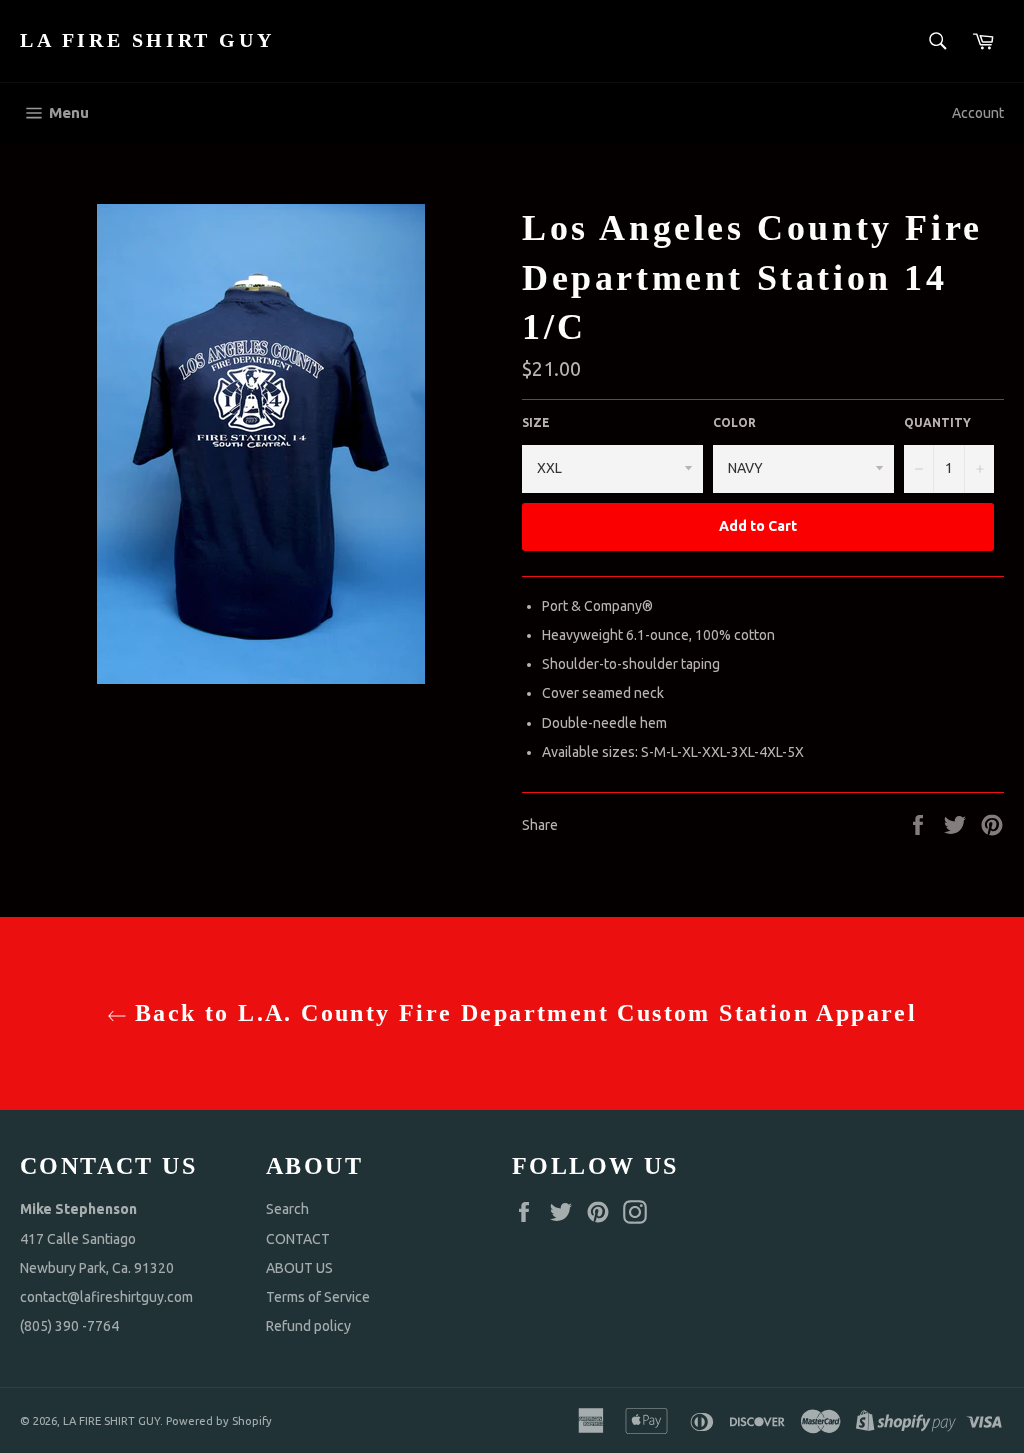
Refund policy (308, 1326)
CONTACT (298, 1239)
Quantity (937, 422)
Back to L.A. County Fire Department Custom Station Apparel (522, 1013)
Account (978, 113)
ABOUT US (299, 1268)
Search (287, 1209)
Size (536, 422)
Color (734, 422)
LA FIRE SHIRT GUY (147, 40)
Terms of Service (318, 1297)
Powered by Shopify (219, 1421)
